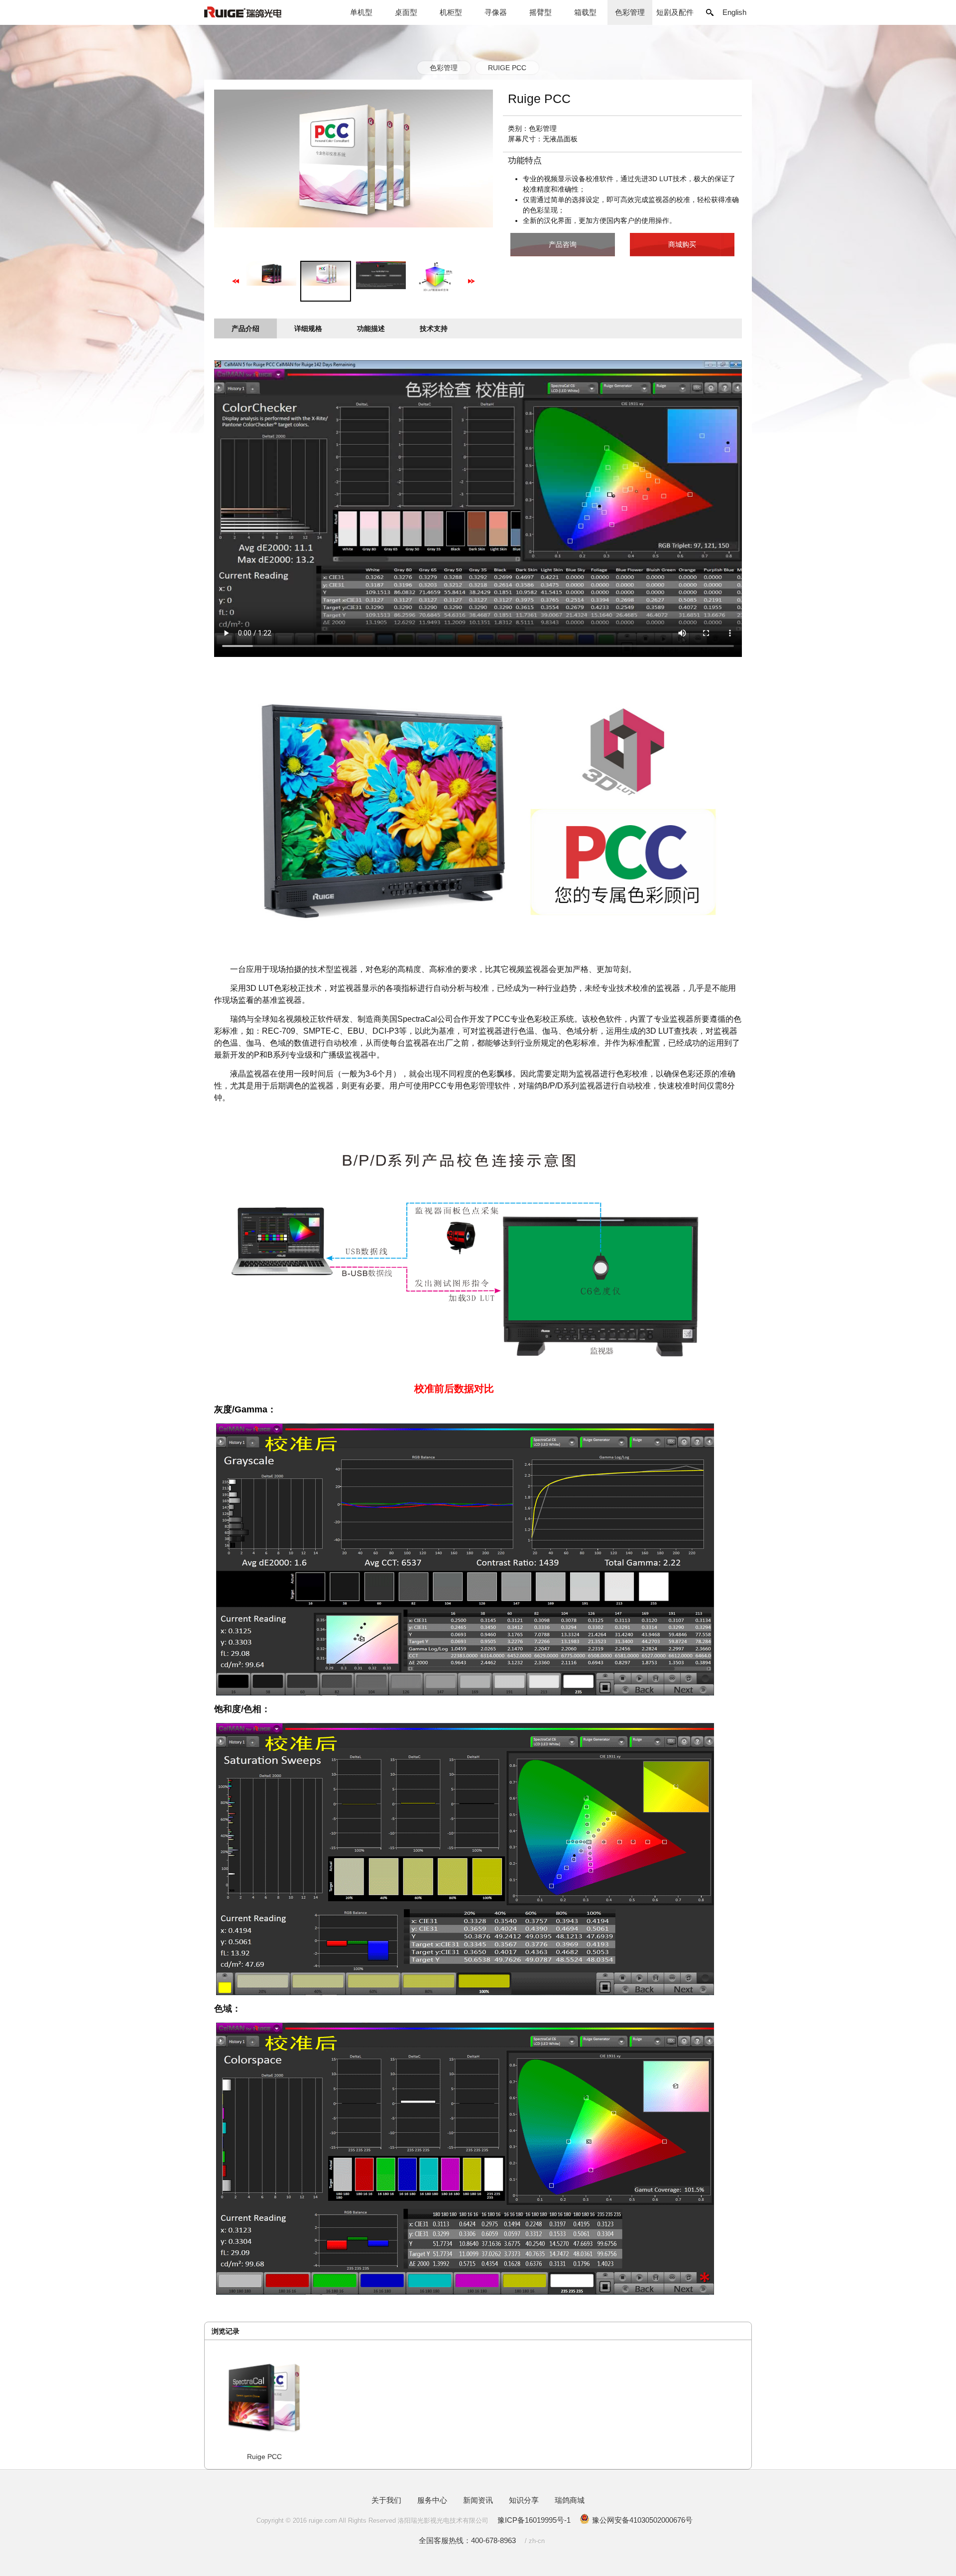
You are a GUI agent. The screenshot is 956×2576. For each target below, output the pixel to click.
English (734, 12)
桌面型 (406, 12)
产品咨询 (563, 244)
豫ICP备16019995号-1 (534, 2520)
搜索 (710, 12)
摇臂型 (540, 12)
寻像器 (496, 12)
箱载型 (585, 12)
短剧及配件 (675, 12)
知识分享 (524, 2500)
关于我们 (386, 2500)
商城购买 (682, 244)
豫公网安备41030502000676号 (642, 2520)
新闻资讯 (478, 2500)
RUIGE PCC (507, 68)
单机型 (361, 12)
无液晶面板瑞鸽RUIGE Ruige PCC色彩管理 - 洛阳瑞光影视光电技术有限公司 (261, 17)
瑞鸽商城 (570, 2500)
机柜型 (451, 12)
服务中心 (432, 2500)
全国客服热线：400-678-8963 (467, 2540)
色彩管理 (630, 12)
